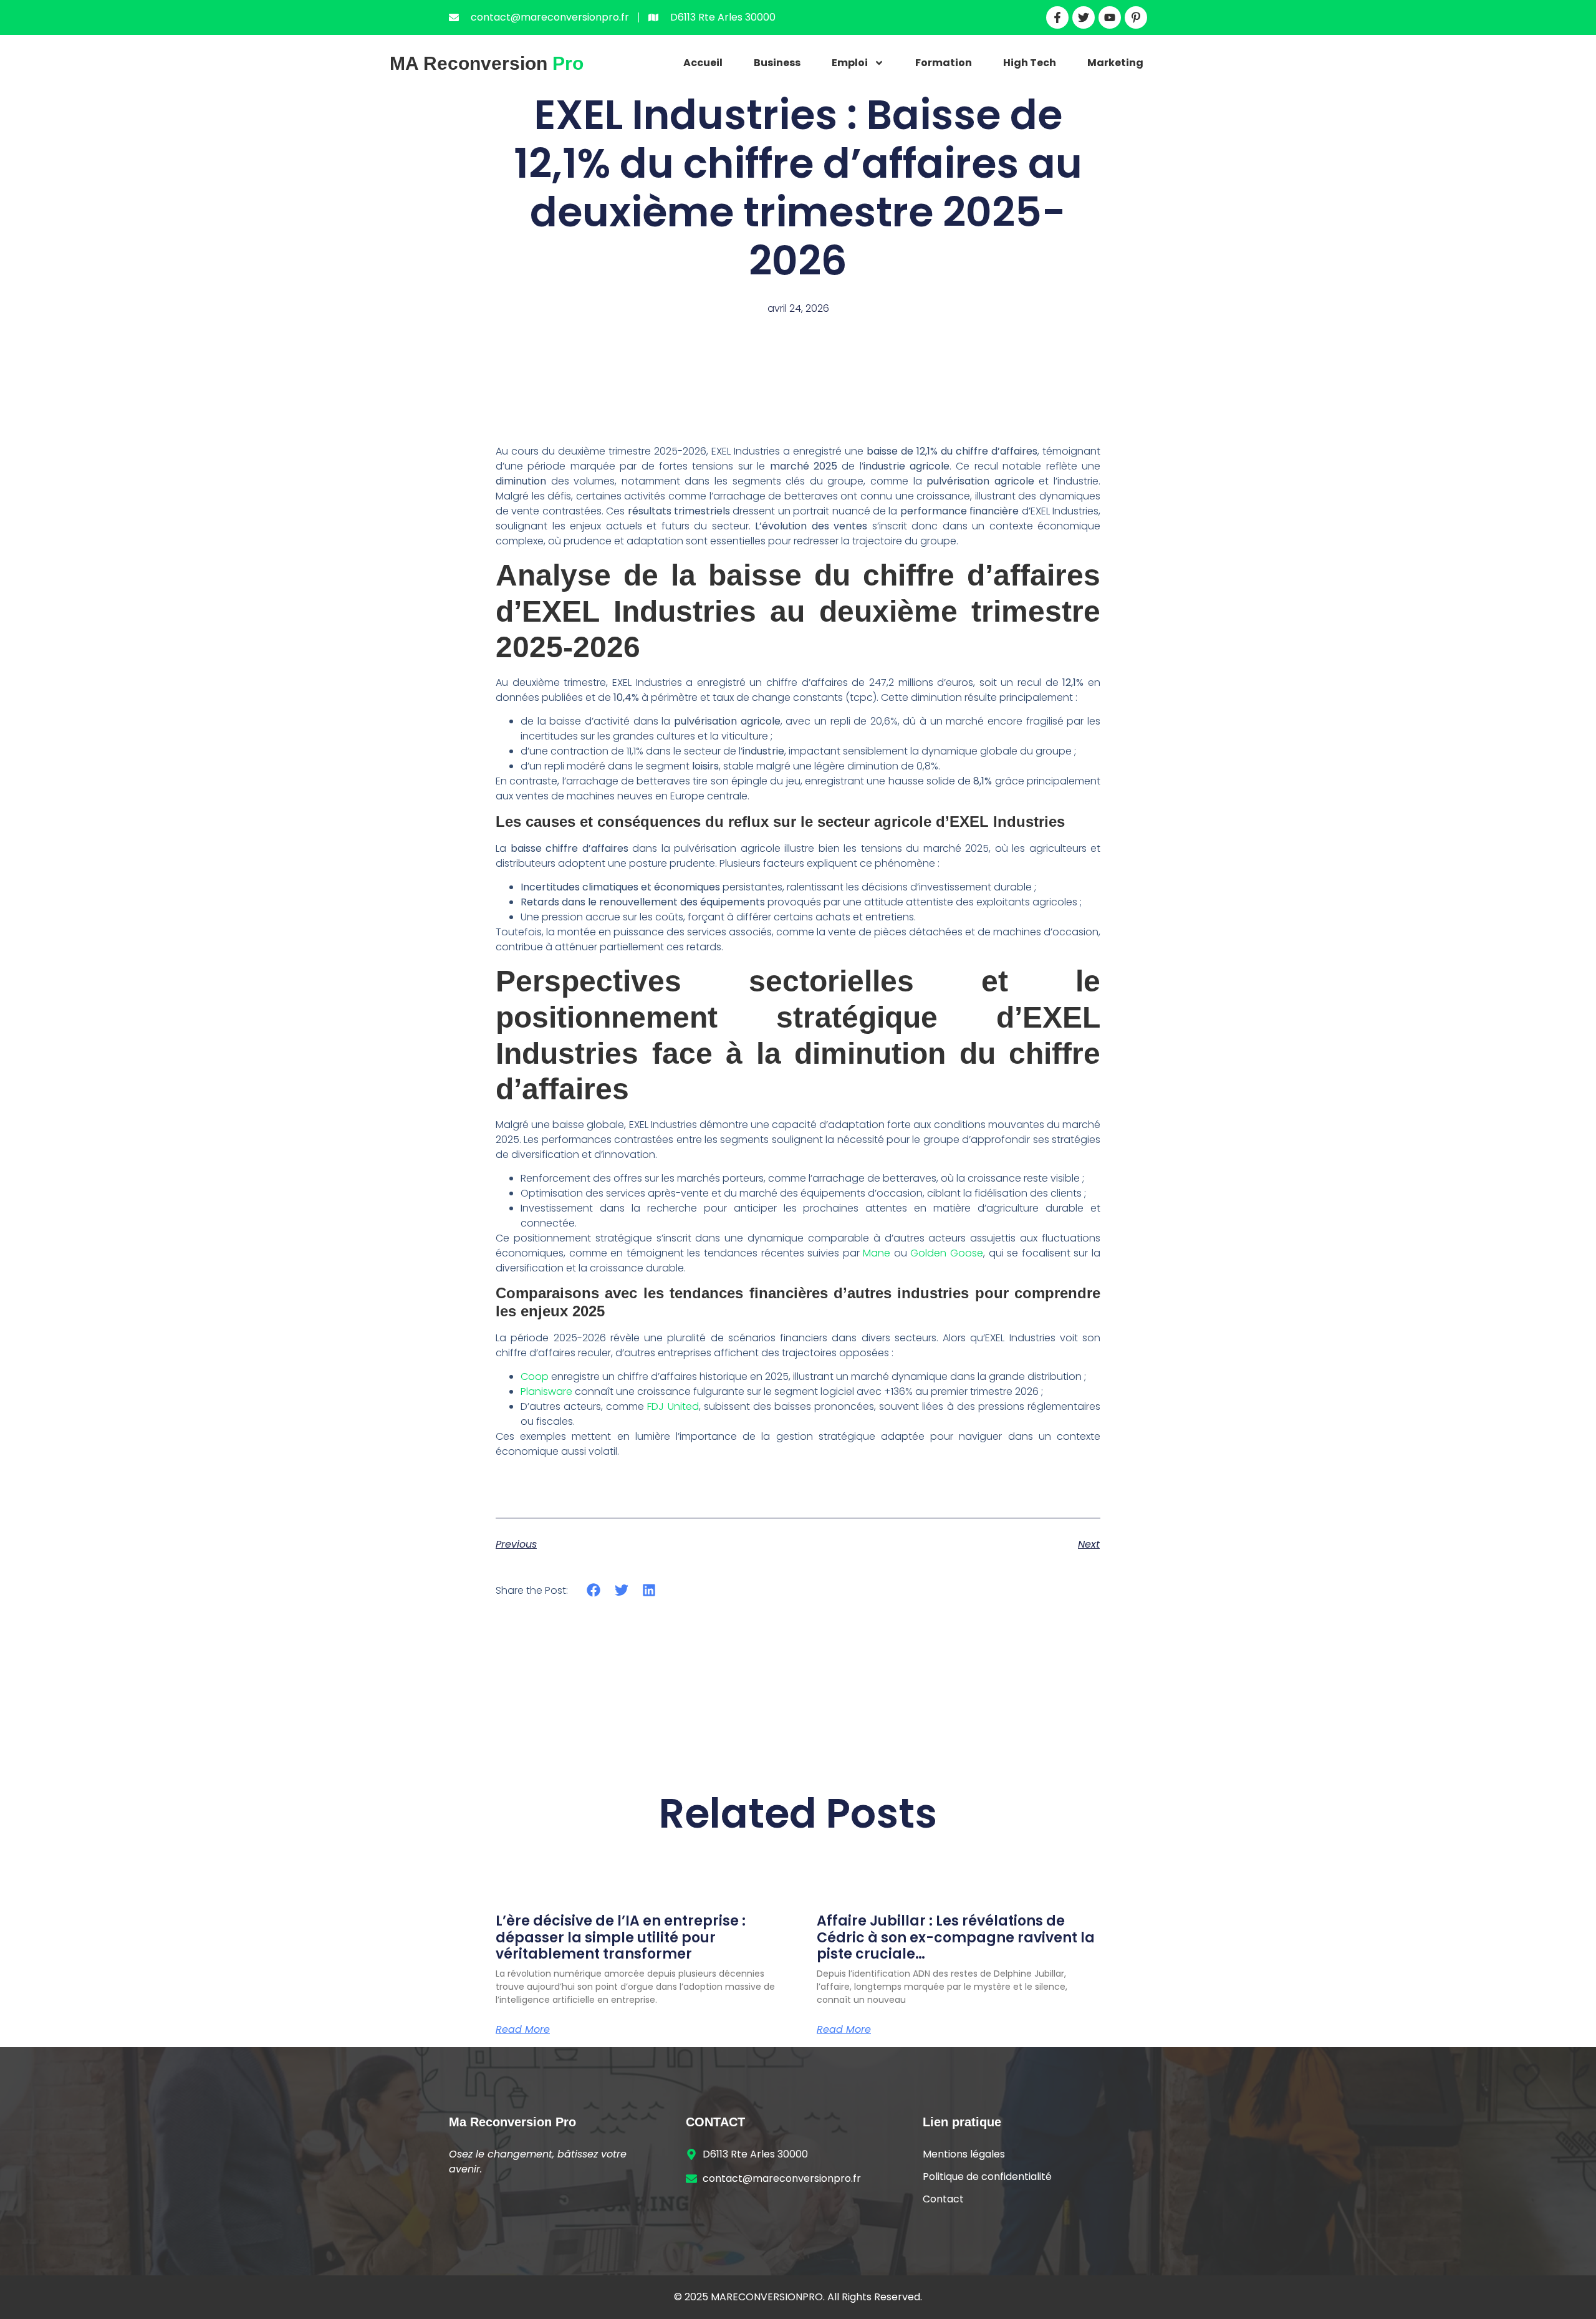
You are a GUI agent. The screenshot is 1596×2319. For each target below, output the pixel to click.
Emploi (850, 63)
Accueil (703, 63)
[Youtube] (1110, 17)
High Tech (1030, 63)
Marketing (1115, 63)
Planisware (546, 1391)
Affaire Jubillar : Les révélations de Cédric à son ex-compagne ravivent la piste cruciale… (956, 1937)
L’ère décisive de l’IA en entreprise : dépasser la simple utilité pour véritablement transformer (621, 1937)
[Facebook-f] (1057, 17)
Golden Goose (947, 1253)
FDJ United (673, 1406)
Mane (877, 1253)
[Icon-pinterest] (1136, 17)
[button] (594, 1590)
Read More (523, 2030)
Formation (944, 63)
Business (777, 63)
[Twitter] (1084, 17)
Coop (535, 1376)
